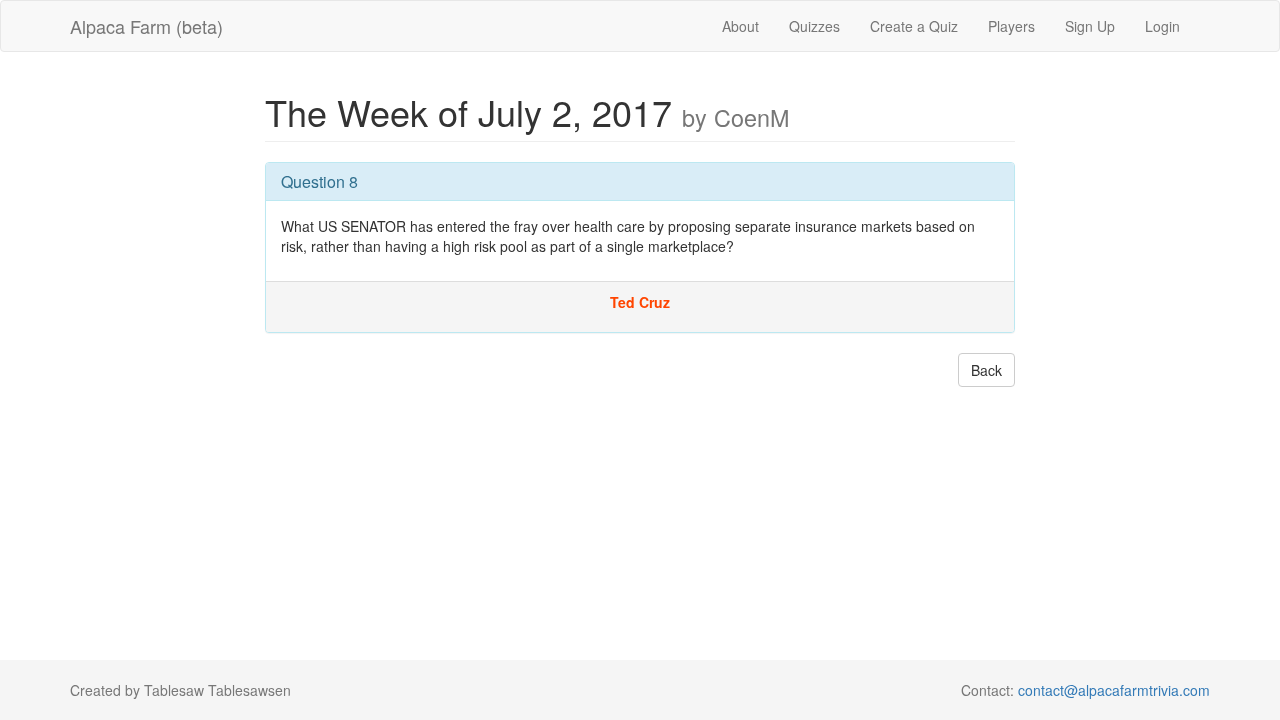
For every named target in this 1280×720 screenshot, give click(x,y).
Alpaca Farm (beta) (146, 26)
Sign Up (1090, 26)
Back (986, 370)
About (740, 26)
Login (1162, 26)
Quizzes (814, 26)
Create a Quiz (914, 26)
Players (1011, 26)
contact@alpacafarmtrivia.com (1114, 690)
